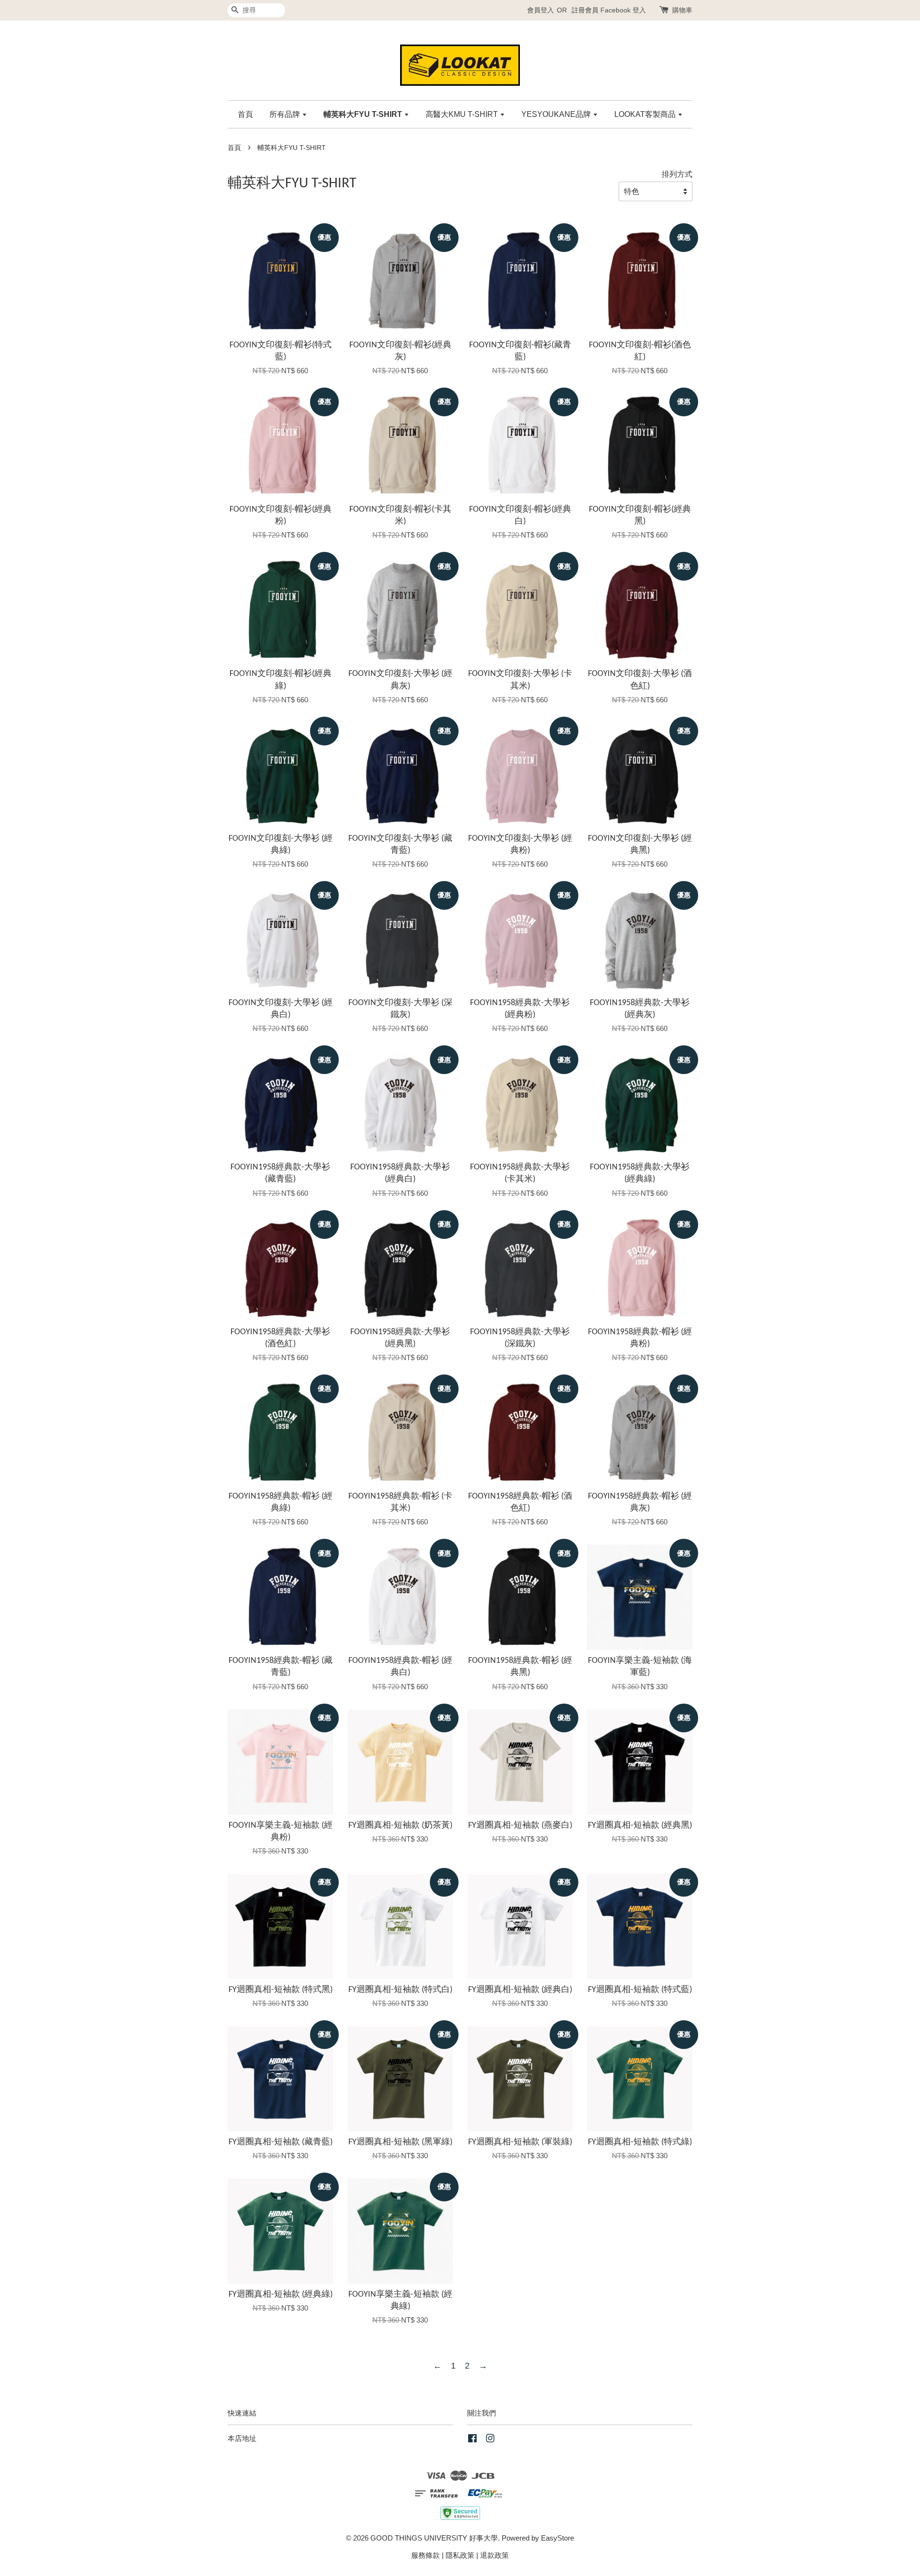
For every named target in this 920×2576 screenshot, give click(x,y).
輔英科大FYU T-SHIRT (364, 114)
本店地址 (242, 2438)
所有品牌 (286, 114)
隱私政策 (460, 2555)
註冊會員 (585, 10)
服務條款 (425, 2555)
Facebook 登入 (623, 10)
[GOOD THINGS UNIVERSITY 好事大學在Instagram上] (490, 2440)
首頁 (245, 114)
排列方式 (677, 174)
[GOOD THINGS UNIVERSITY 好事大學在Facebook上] (472, 2440)
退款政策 (494, 2555)
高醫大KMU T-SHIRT (463, 114)
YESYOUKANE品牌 (557, 114)
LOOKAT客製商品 (646, 114)
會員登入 (540, 10)
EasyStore (558, 2538)
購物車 (682, 10)
